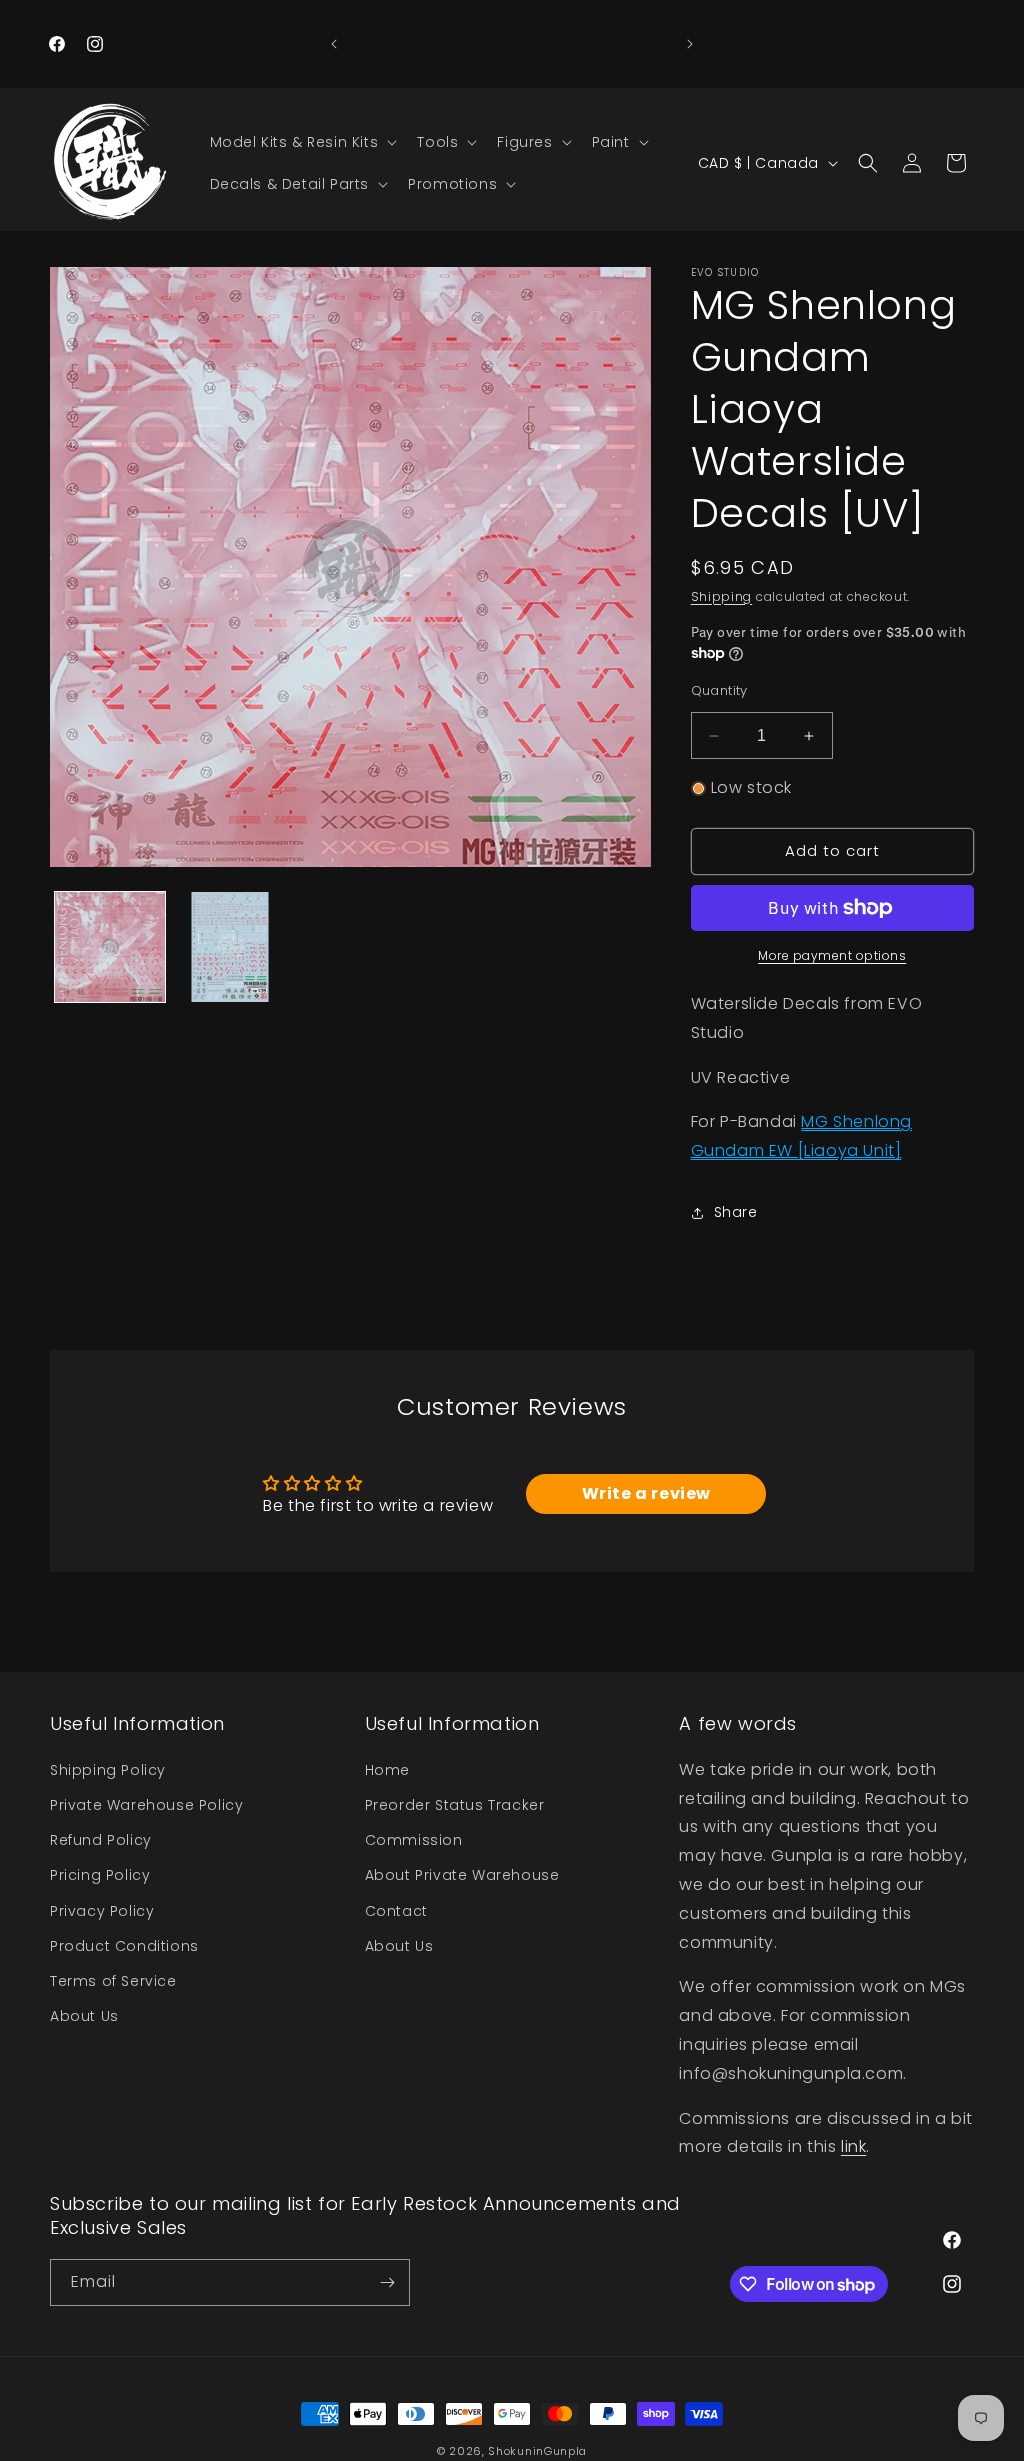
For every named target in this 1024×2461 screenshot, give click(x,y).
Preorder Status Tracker (455, 1805)
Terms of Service (113, 1981)
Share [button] (736, 1212)
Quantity (719, 690)
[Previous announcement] (334, 44)
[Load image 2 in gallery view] (230, 947)
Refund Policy (101, 1840)
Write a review (646, 1493)
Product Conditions (124, 1946)
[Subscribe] (387, 2282)
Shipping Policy (108, 1770)
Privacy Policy (102, 1911)
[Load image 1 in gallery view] (110, 947)
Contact (396, 1911)
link (853, 2146)
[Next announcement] (690, 44)
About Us (84, 2016)
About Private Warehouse (462, 1875)
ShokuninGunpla (537, 2451)
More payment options (832, 955)
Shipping (722, 596)
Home (387, 1770)
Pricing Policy (100, 1875)
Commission (414, 1840)
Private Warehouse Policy (146, 1805)
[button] (302, 142)
